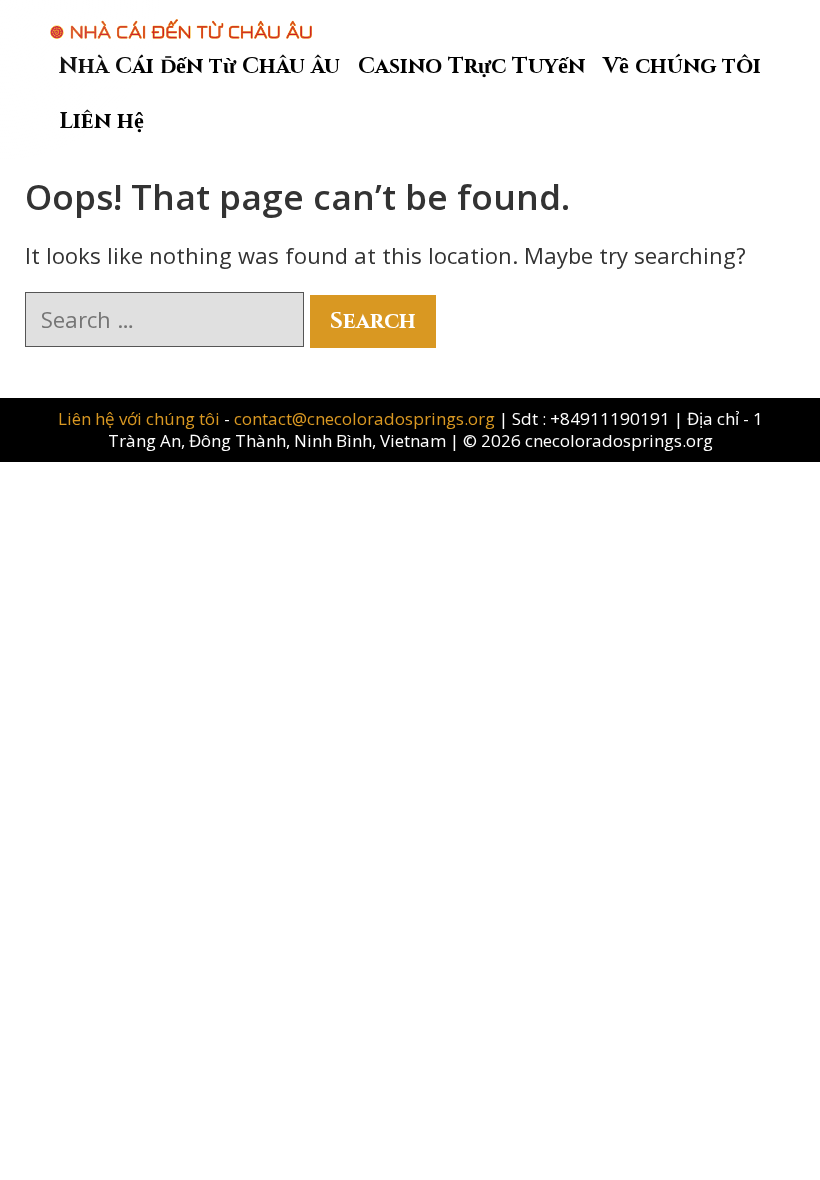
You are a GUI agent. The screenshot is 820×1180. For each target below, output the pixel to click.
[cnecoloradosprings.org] (181, 19)
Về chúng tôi (682, 66)
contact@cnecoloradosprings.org (364, 418)
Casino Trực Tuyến (471, 66)
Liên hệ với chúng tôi (141, 418)
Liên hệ (101, 121)
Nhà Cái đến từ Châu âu (199, 66)
